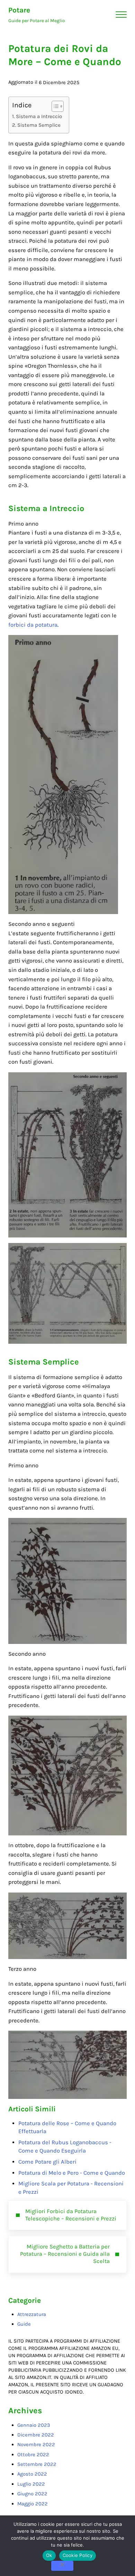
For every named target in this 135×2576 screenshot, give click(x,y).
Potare (19, 10)
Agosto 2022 (32, 2474)
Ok (49, 2555)
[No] (62, 2566)
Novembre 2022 (36, 2444)
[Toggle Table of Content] (54, 106)
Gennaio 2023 (34, 2425)
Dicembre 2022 (36, 2435)
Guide (24, 2324)
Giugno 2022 (32, 2494)
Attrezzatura (32, 2314)
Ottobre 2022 (33, 2454)
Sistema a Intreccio (39, 116)
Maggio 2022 (33, 2504)
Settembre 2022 (37, 2464)
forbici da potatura (33, 625)
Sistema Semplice (39, 125)
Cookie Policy (78, 2555)
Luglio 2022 (31, 2484)
